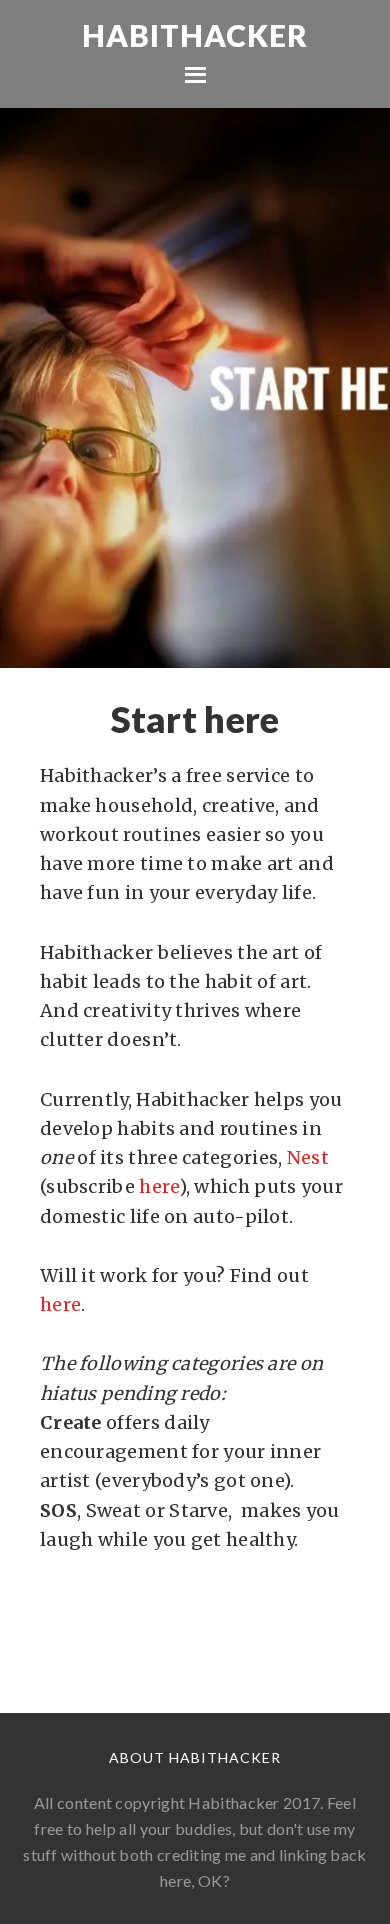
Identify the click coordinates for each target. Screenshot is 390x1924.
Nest (308, 1157)
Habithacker (195, 35)
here (158, 1186)
